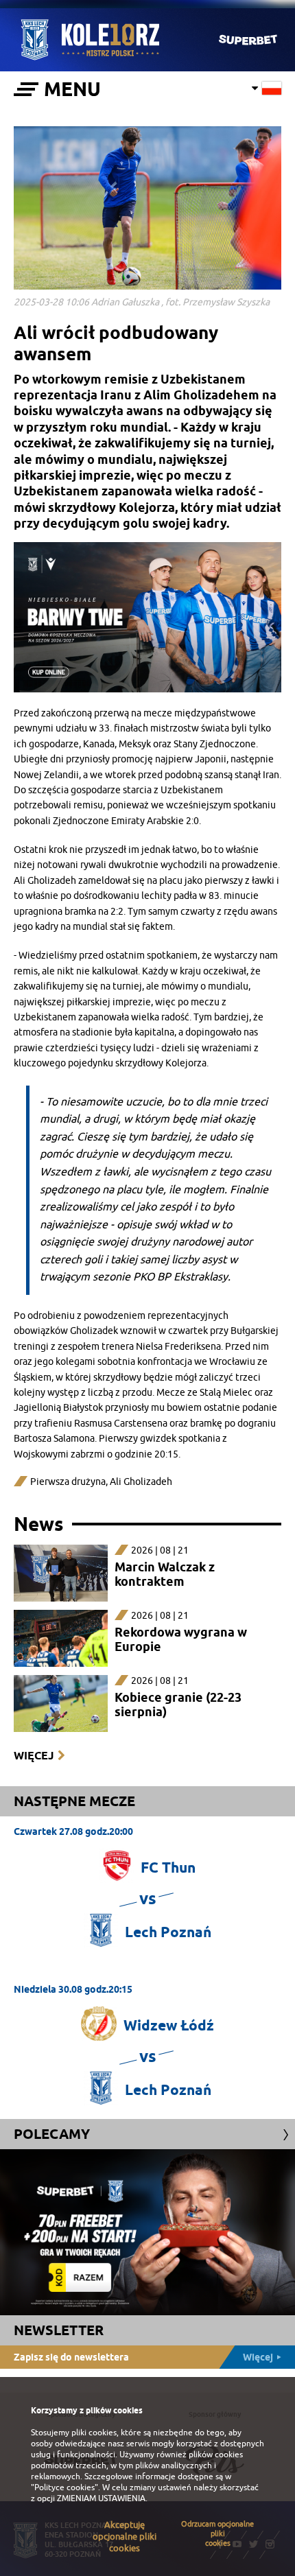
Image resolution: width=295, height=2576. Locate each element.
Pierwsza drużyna (68, 1482)
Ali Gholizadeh (141, 1482)
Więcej (34, 1756)
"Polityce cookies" (64, 2487)
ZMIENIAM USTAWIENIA (101, 2498)
